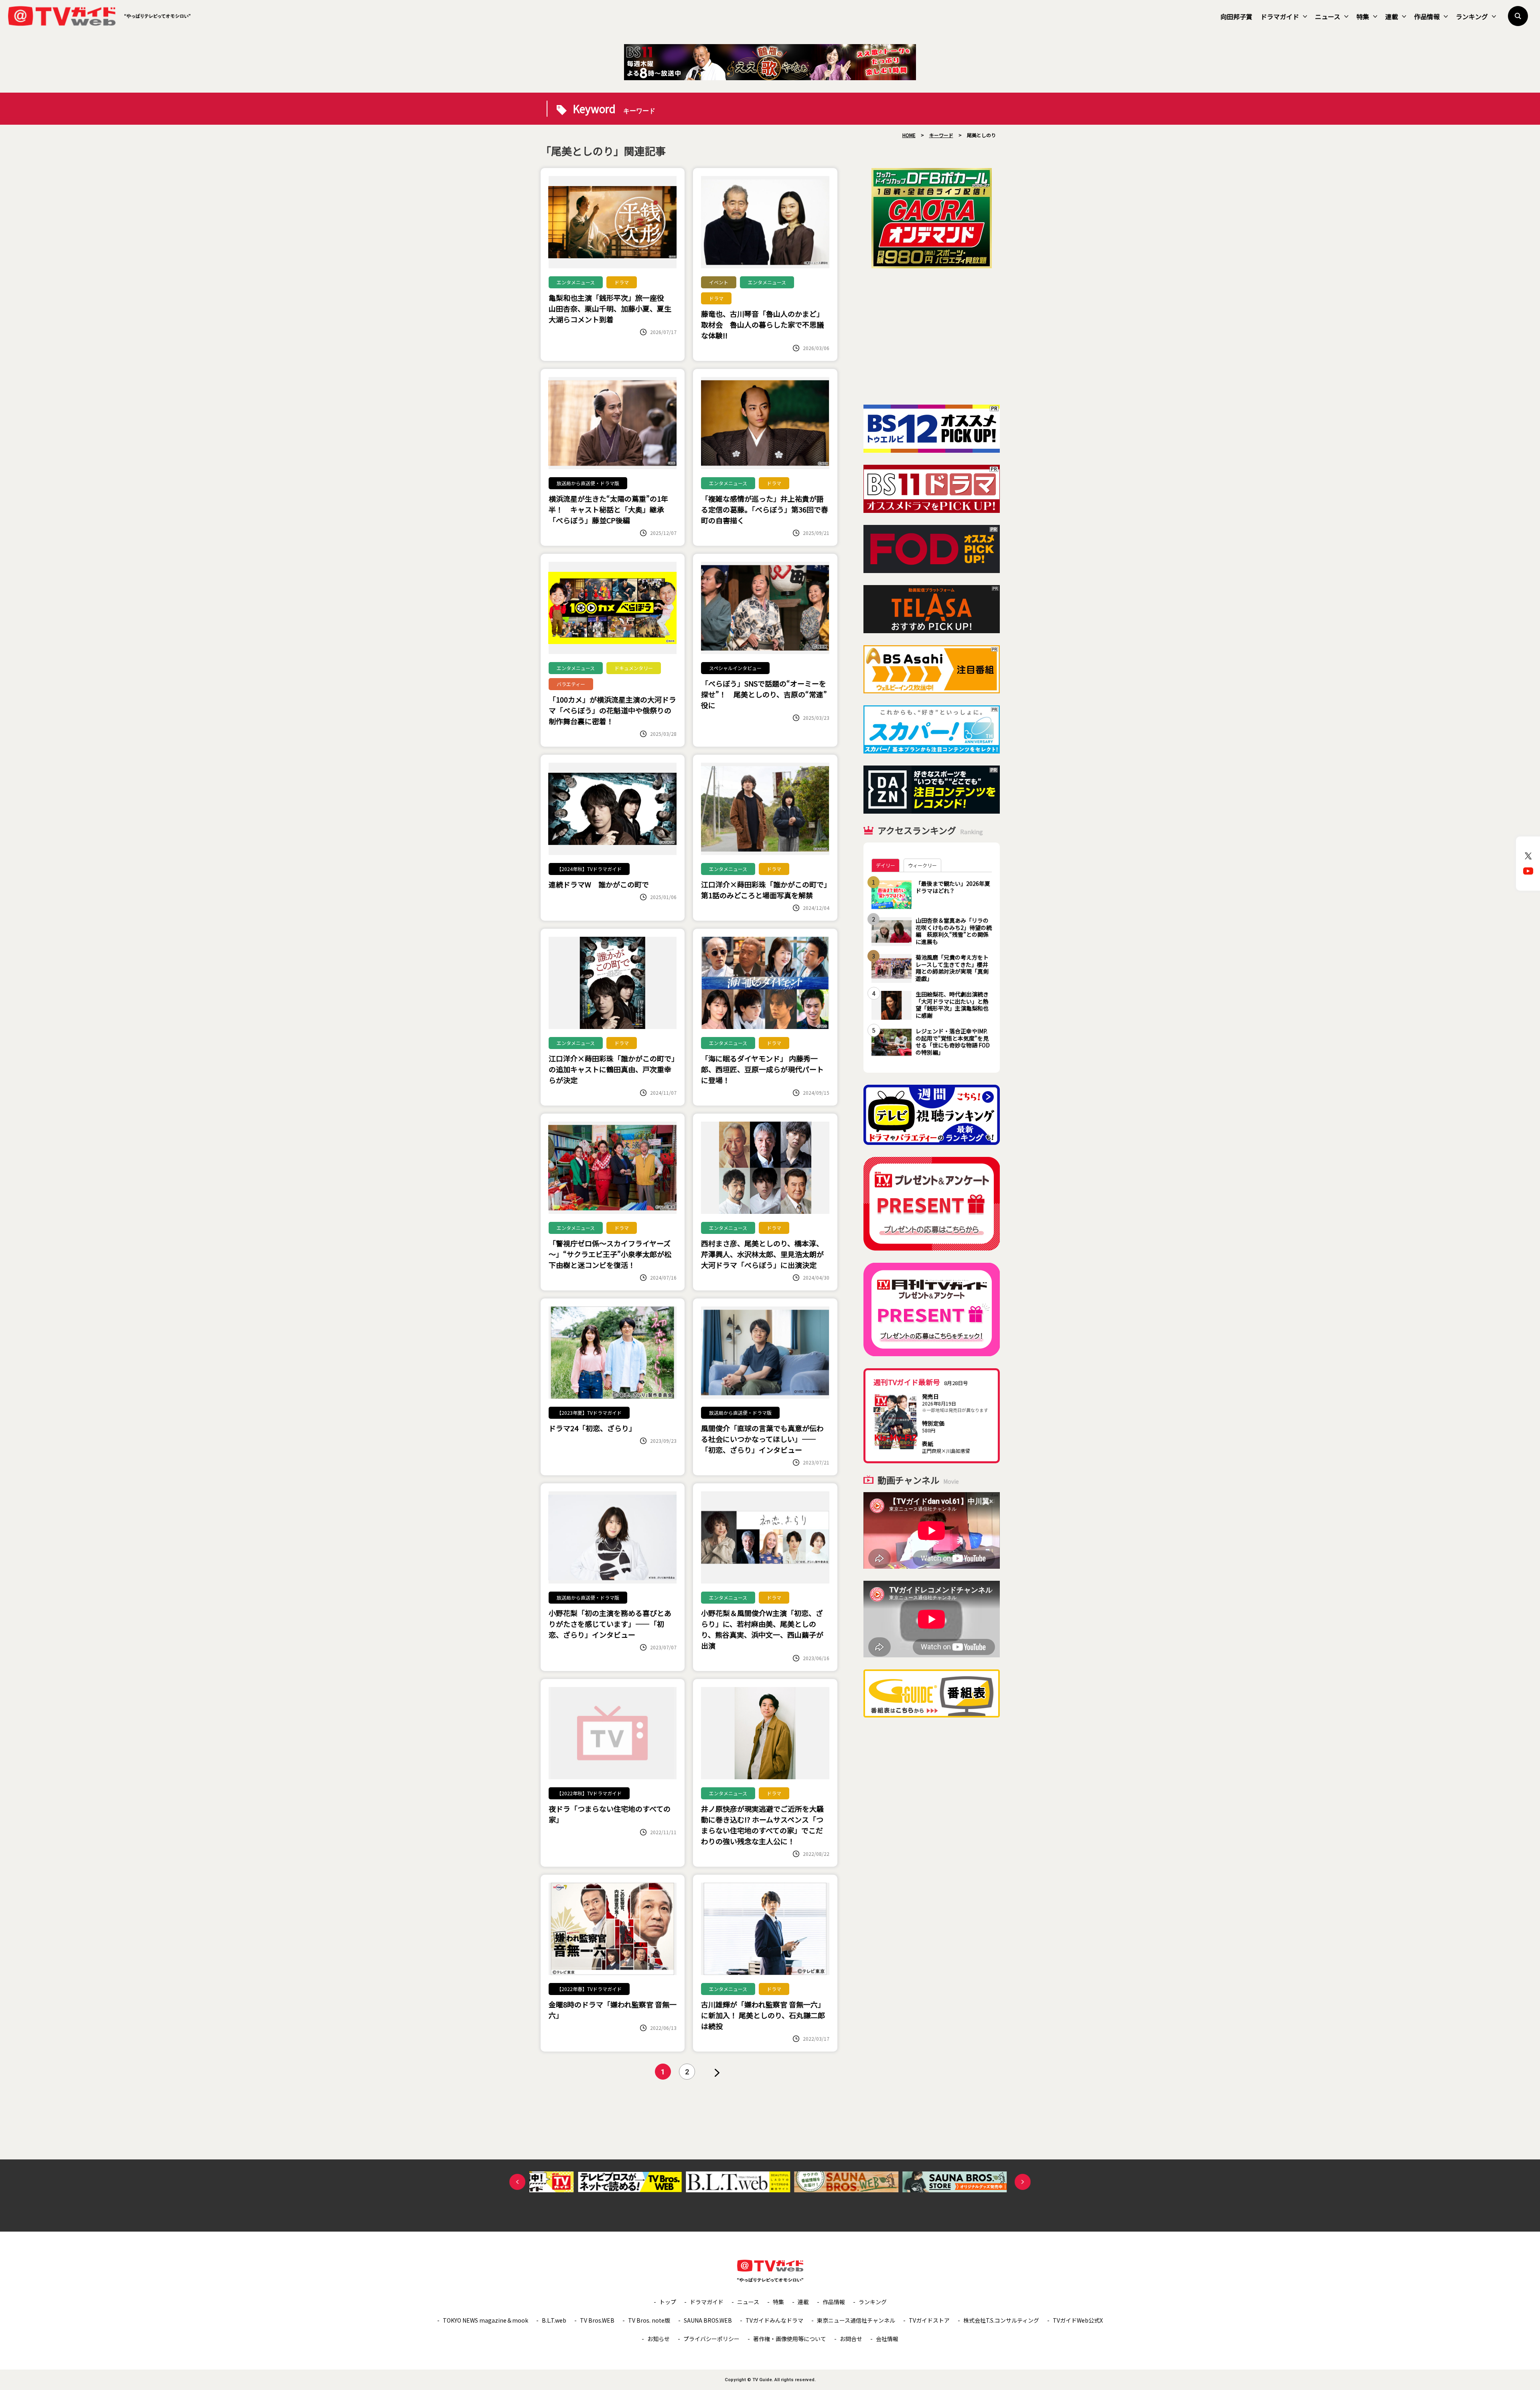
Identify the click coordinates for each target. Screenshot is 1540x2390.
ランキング (1472, 16)
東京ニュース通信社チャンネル (856, 2320)
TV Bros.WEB (597, 2320)
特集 (1363, 16)
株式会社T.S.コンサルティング (1001, 2320)
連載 (1392, 16)
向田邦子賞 (1236, 16)
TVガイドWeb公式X (1078, 2320)
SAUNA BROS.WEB (708, 2320)
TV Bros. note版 (649, 2320)
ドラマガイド (1280, 16)
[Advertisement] (932, 336)
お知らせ (659, 2339)
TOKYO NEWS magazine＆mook (485, 2320)
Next (1023, 2182)
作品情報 (1427, 16)
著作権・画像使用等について (790, 2339)
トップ (668, 2302)
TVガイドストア (929, 2320)
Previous (517, 2182)
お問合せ (851, 2339)
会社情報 (887, 2339)
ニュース (1328, 16)
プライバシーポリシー (711, 2339)
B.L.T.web (554, 2320)
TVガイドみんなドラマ (774, 2320)
